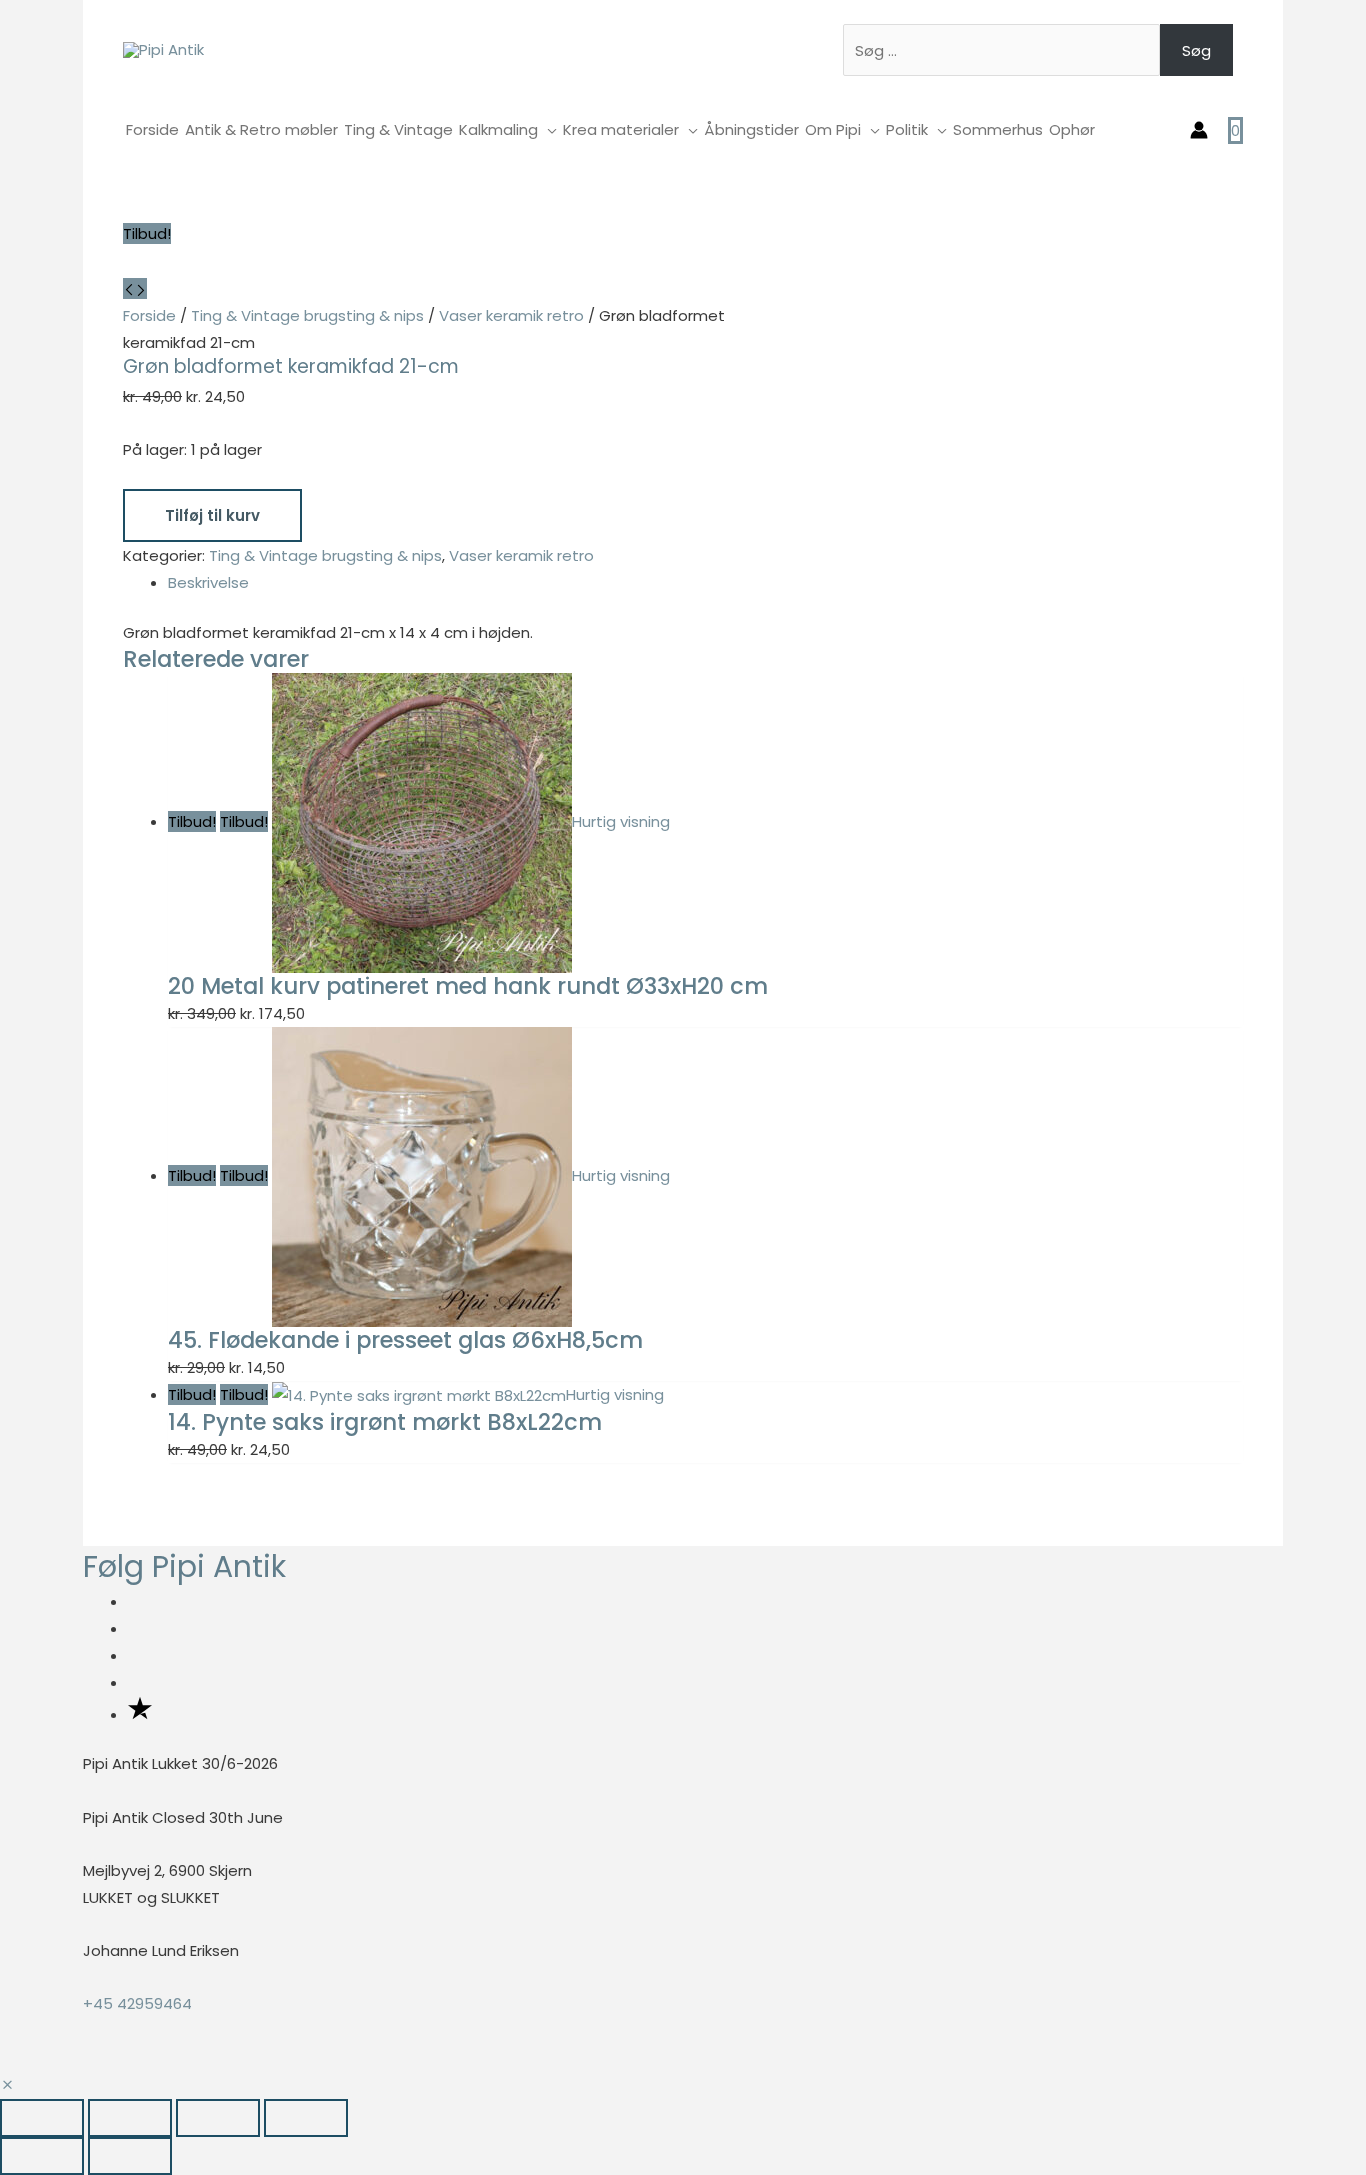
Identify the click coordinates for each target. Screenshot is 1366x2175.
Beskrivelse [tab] (208, 582)
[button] (7, 2085)
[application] (547, 129)
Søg (1196, 50)
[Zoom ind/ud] (42, 2118)
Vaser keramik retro (511, 315)
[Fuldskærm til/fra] (130, 2118)
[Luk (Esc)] (306, 2118)
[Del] (218, 2118)
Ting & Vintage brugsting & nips (307, 315)
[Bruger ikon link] (1199, 130)
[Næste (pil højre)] (130, 2156)
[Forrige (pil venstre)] (42, 2156)
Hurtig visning (621, 821)
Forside (149, 315)
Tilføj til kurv (212, 515)
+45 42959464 (137, 2003)
